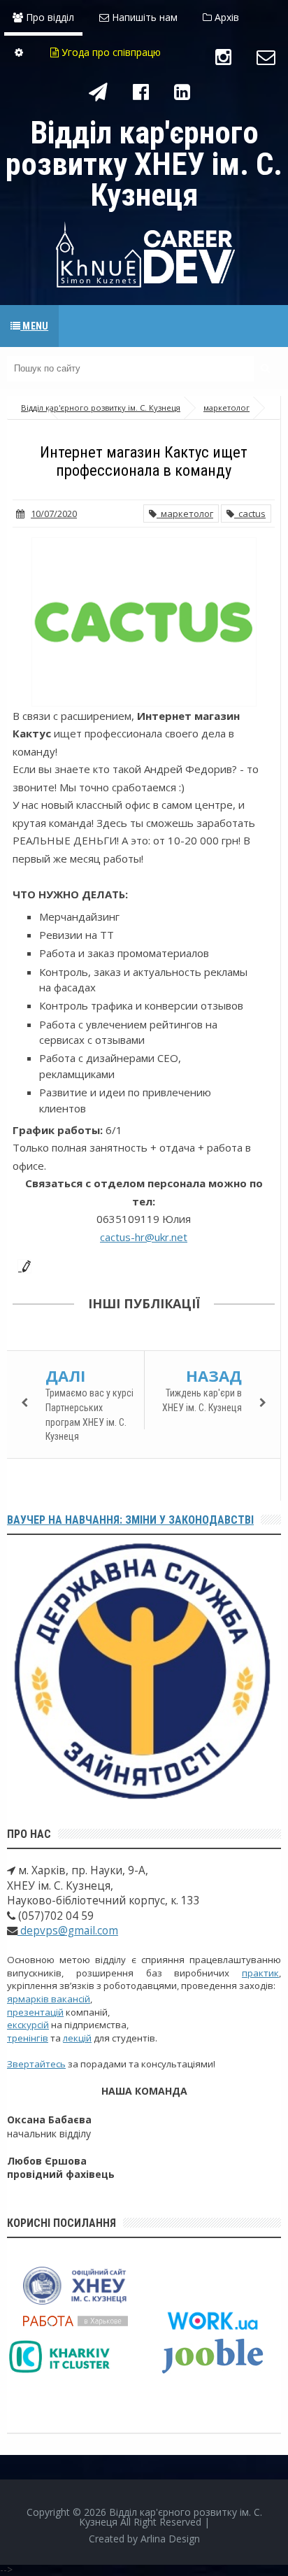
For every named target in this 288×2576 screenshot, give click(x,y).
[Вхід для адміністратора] (19, 52)
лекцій (77, 2038)
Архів (225, 17)
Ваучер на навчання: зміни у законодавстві (130, 1520)
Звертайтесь (36, 2064)
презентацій (35, 2012)
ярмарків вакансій (49, 1999)
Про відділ (49, 17)
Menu (34, 326)
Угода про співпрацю (110, 52)
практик (260, 1973)
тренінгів (28, 2038)
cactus (250, 514)
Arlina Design (170, 2539)
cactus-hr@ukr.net (144, 1237)
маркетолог (185, 514)
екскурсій (28, 2025)
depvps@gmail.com (68, 1931)
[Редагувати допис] (22, 1265)
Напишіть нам (143, 17)
